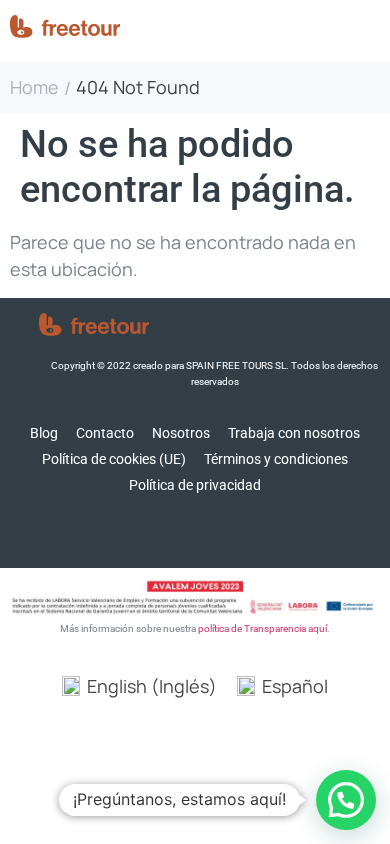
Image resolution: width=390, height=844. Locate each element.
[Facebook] (148, 537)
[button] (346, 800)
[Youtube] (242, 537)
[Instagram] (195, 537)
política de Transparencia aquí (262, 628)
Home (34, 87)
